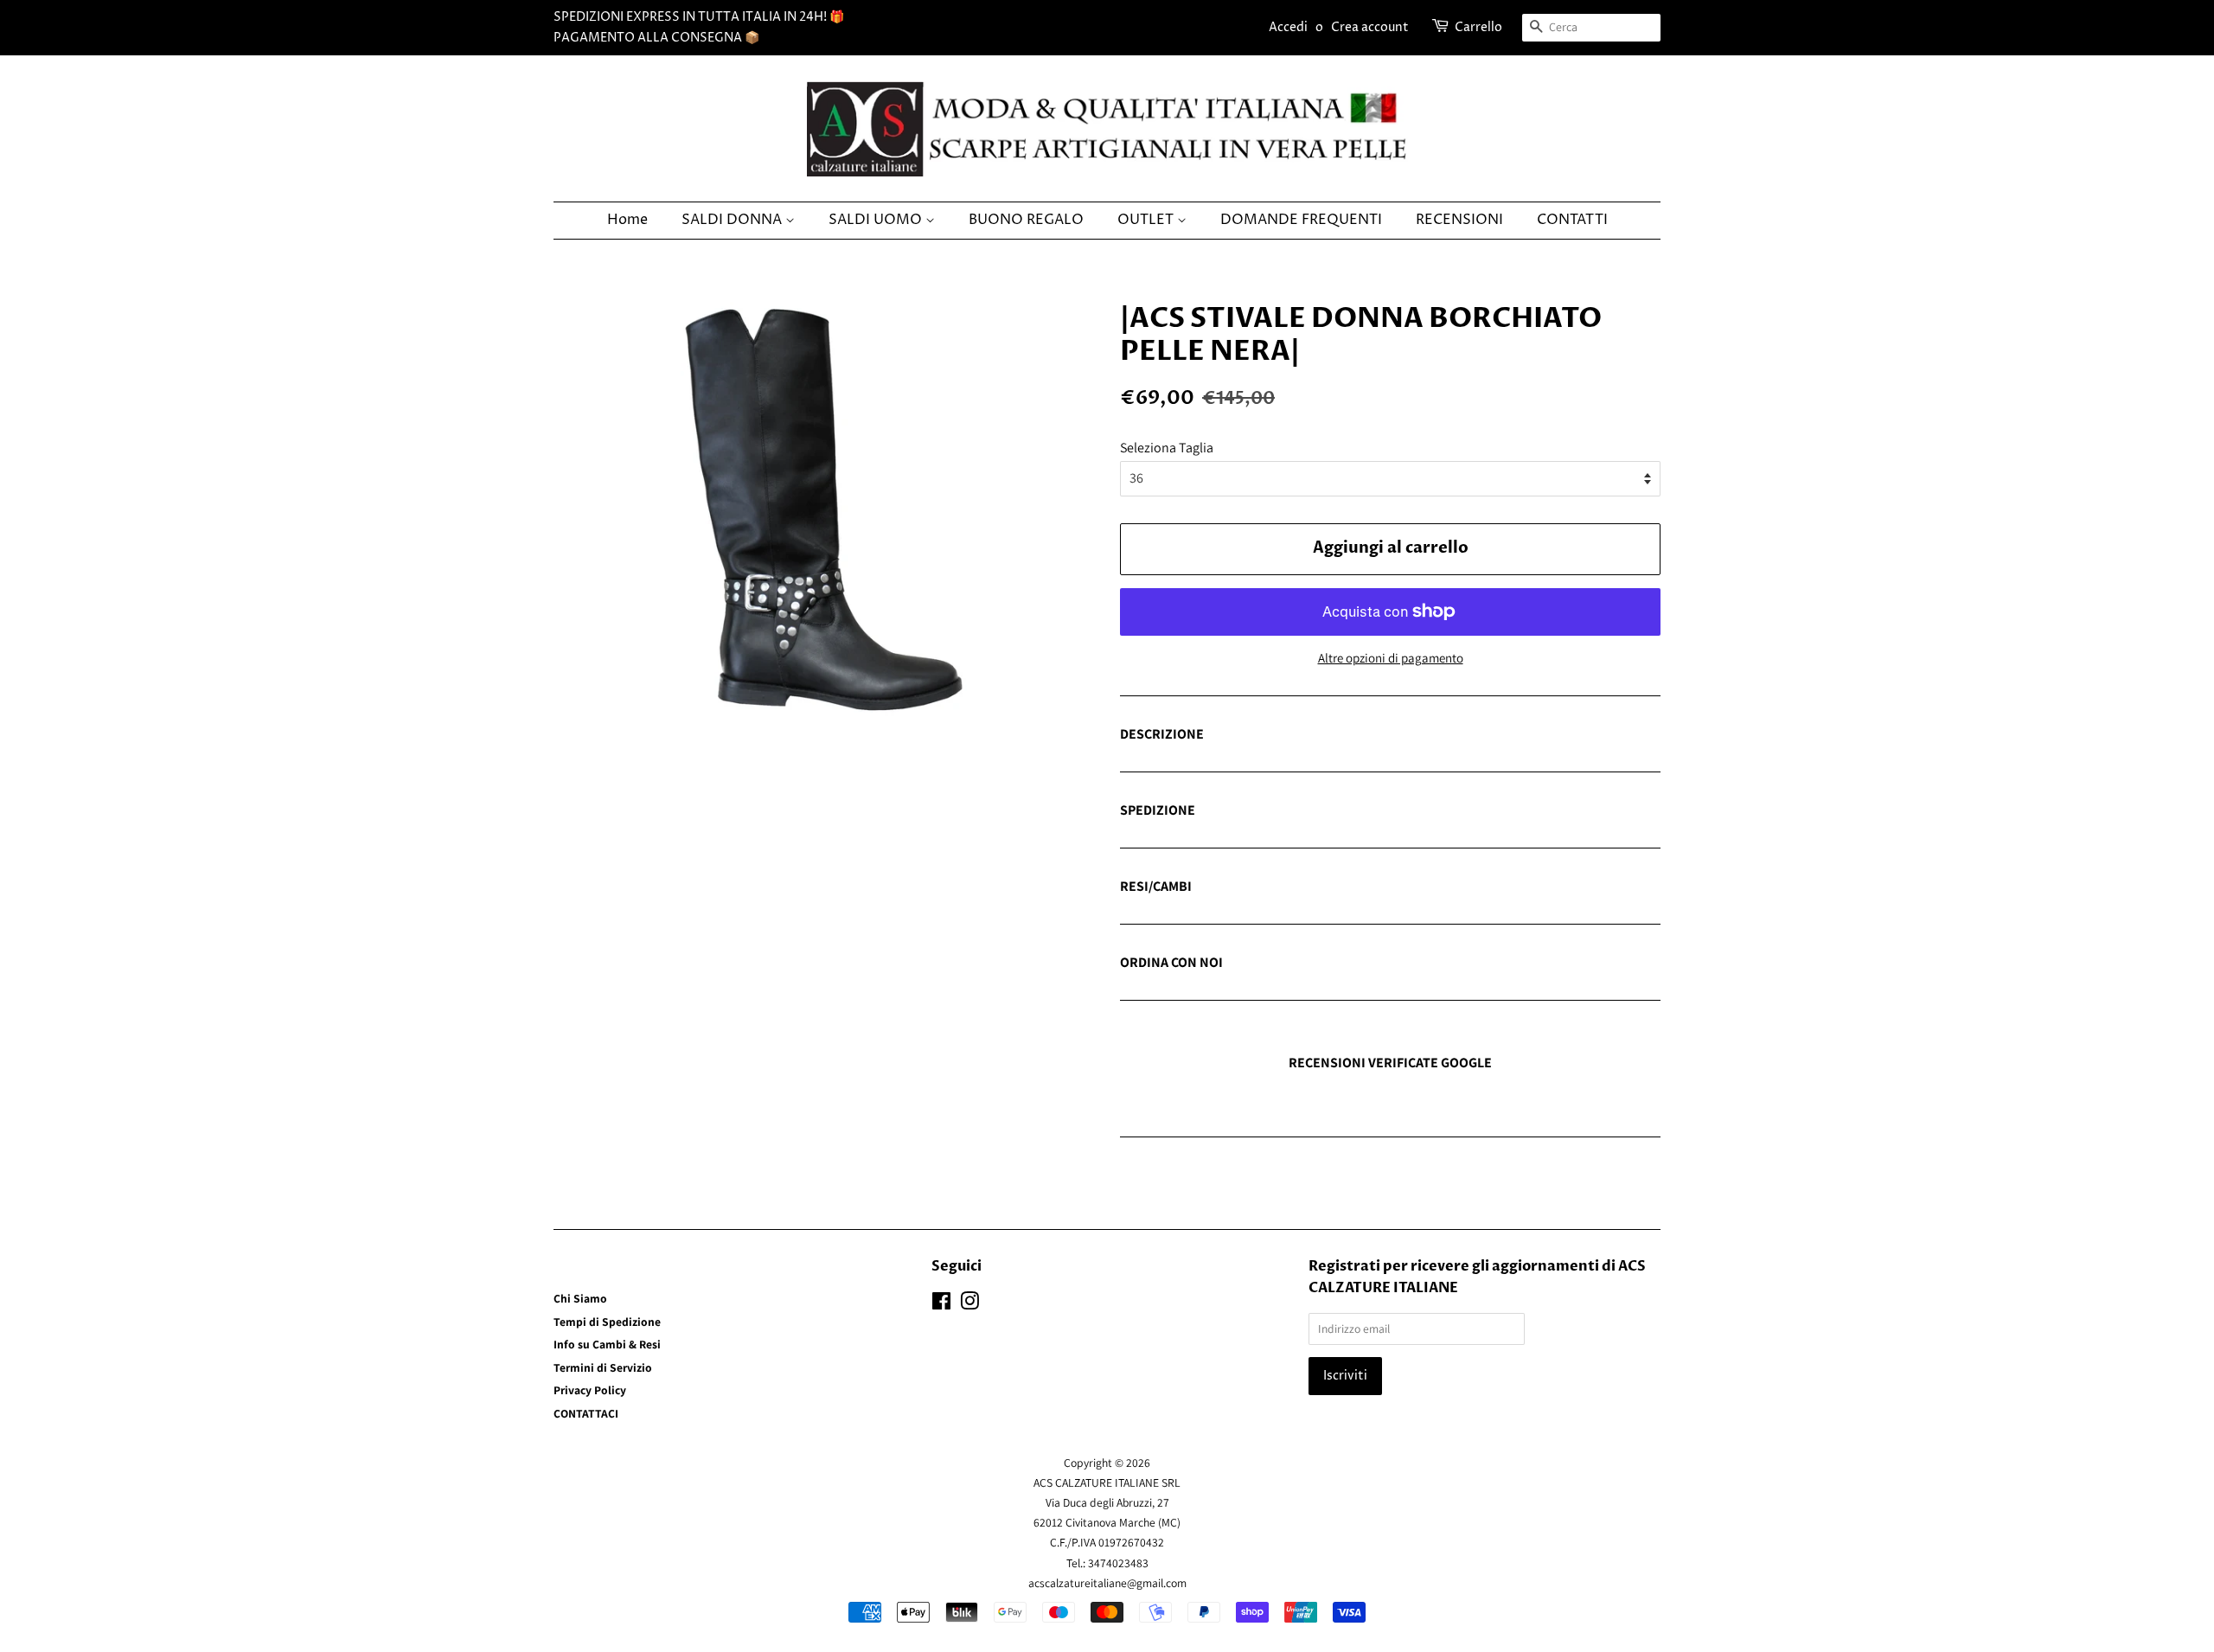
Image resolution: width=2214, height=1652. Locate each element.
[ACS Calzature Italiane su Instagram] (969, 1304)
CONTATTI (1572, 220)
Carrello (1478, 27)
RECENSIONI (1459, 220)
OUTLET (1147, 220)
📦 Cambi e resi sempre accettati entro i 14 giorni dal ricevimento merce (1325, 887)
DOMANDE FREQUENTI (1301, 220)
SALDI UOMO (877, 220)
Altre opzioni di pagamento (1391, 658)
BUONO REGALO (1026, 220)
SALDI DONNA (733, 220)
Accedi (1288, 27)
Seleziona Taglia (1167, 448)
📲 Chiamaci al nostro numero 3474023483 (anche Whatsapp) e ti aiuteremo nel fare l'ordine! (1388, 964)
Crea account (1370, 27)
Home (627, 220)
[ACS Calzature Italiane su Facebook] (941, 1304)
